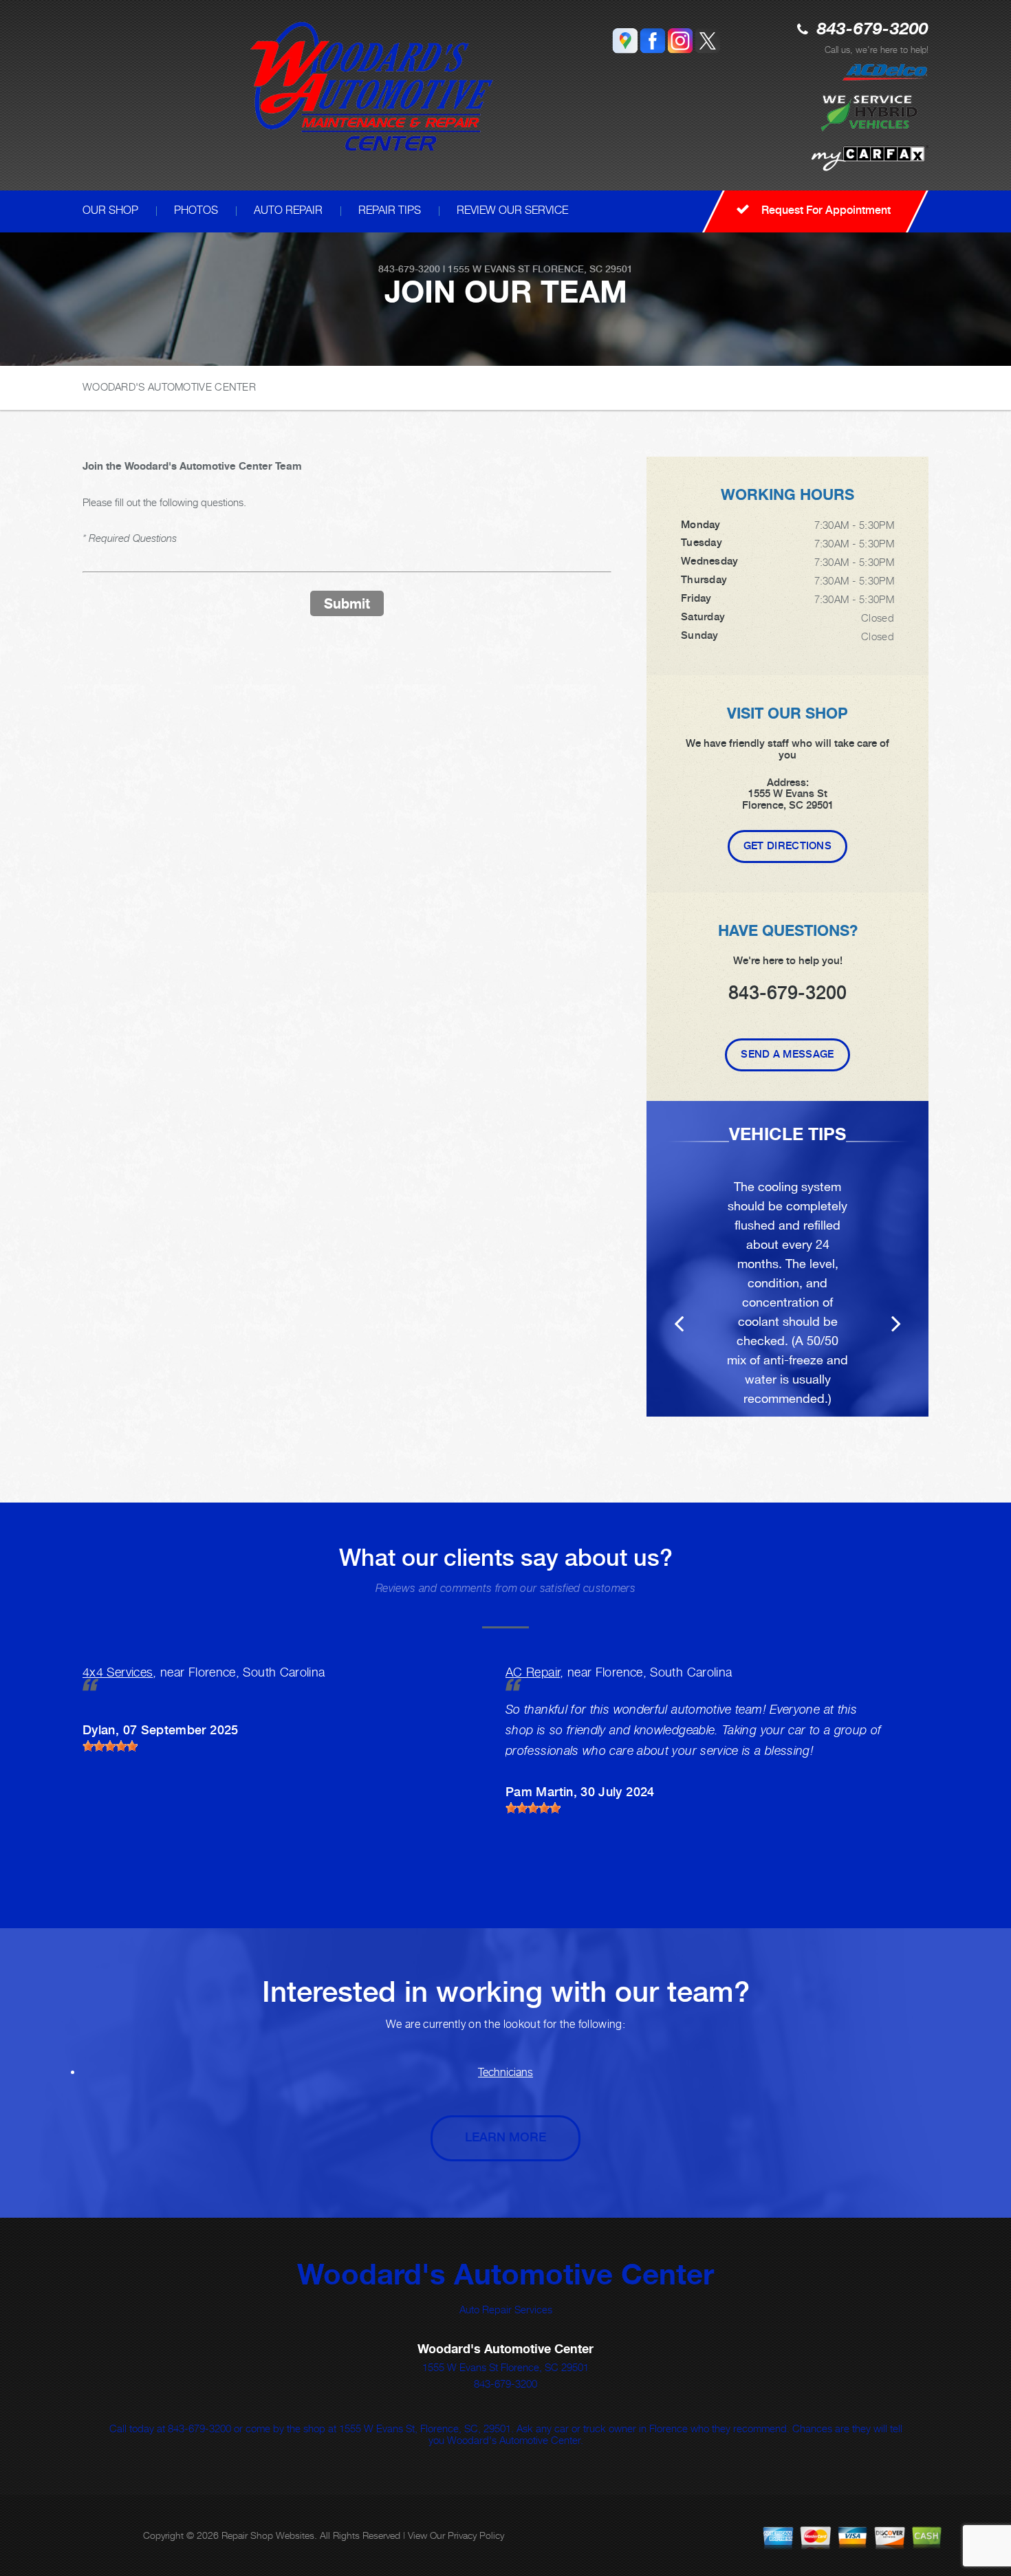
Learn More (505, 2137)
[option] (787, 1259)
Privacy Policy (476, 2535)
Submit (347, 603)
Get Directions (787, 846)
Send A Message (787, 1054)
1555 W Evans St (489, 269)
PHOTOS (196, 210)
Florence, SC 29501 (583, 269)
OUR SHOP (110, 210)
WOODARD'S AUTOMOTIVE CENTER (169, 386)
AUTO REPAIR (288, 210)
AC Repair (533, 1672)
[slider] (110, 1746)
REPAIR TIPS (390, 210)
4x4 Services (118, 1672)
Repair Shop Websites (268, 2535)
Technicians (505, 2072)
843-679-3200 (873, 30)
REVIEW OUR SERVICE (512, 210)
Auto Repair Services (506, 2309)
